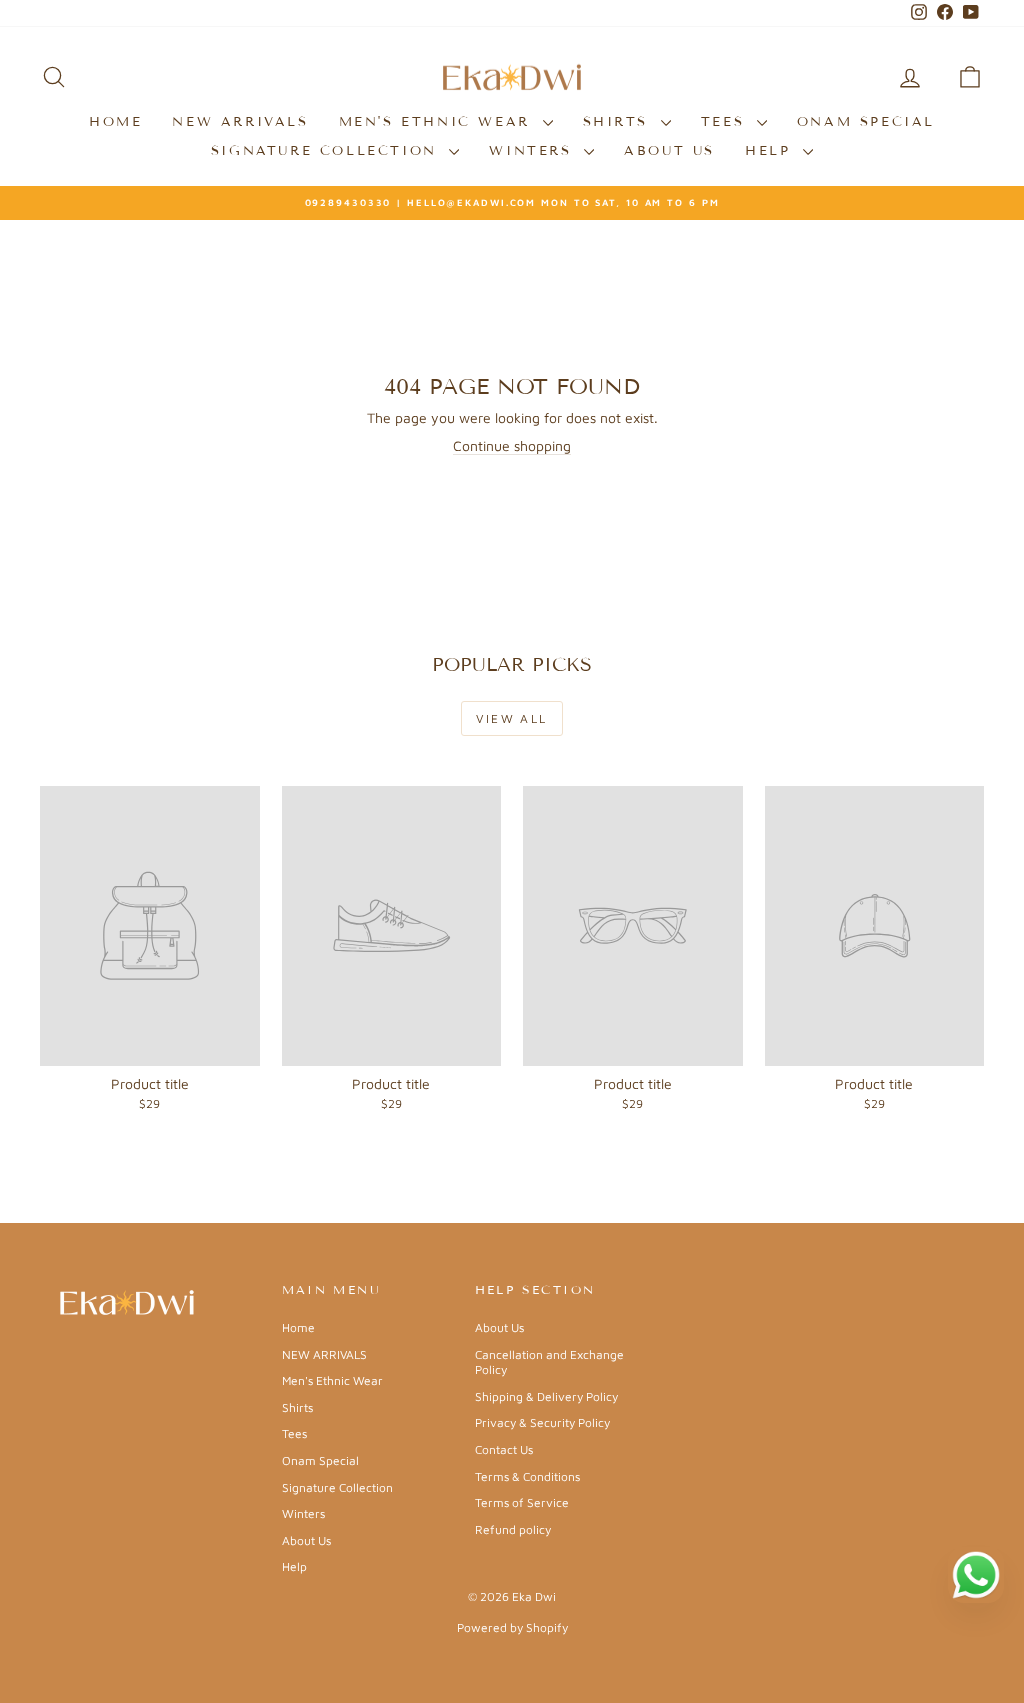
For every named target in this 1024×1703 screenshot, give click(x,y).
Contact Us (504, 1449)
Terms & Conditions (527, 1476)
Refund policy (513, 1529)
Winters (534, 151)
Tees (726, 122)
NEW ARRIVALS (240, 122)
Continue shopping (512, 445)
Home (115, 122)
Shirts (619, 122)
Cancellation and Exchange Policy (549, 1362)
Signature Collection (328, 151)
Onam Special (866, 122)
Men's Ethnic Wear (438, 122)
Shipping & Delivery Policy (546, 1396)
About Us (669, 151)
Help (771, 151)
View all (511, 718)
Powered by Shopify (512, 1627)
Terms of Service (522, 1502)
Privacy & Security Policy (542, 1422)
